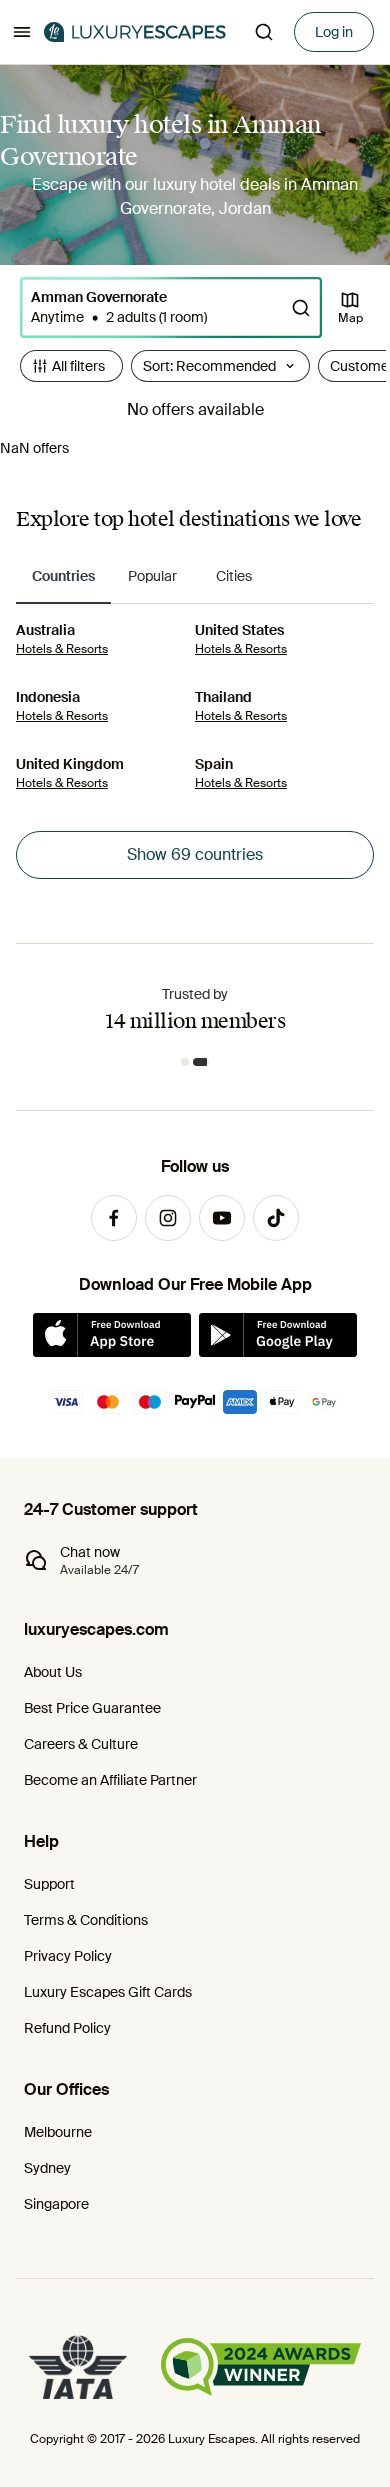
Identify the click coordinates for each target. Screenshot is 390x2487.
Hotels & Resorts (62, 649)
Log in (334, 32)
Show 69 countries (195, 854)
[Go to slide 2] (201, 1062)
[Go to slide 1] (185, 1062)
